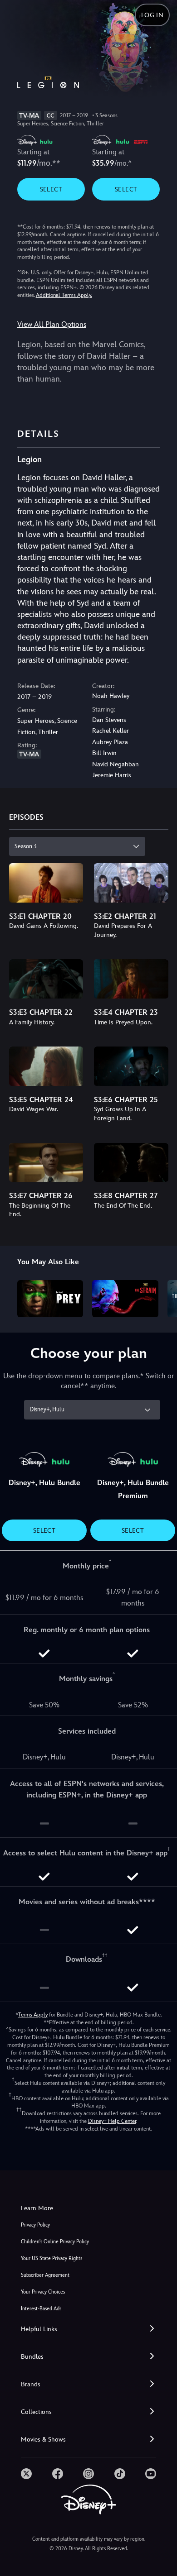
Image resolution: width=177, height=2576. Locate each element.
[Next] (161, 1297)
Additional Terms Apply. (64, 295)
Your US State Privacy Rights (52, 2258)
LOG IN (152, 15)
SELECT (51, 189)
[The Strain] (125, 1299)
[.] (26, 2474)
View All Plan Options (52, 324)
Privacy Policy (35, 2225)
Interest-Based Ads (41, 2309)
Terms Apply (33, 2015)
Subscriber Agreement (45, 2275)
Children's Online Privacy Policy (55, 2242)
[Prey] (50, 1299)
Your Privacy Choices (43, 2292)
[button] (88, 2329)
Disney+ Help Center (112, 2121)
